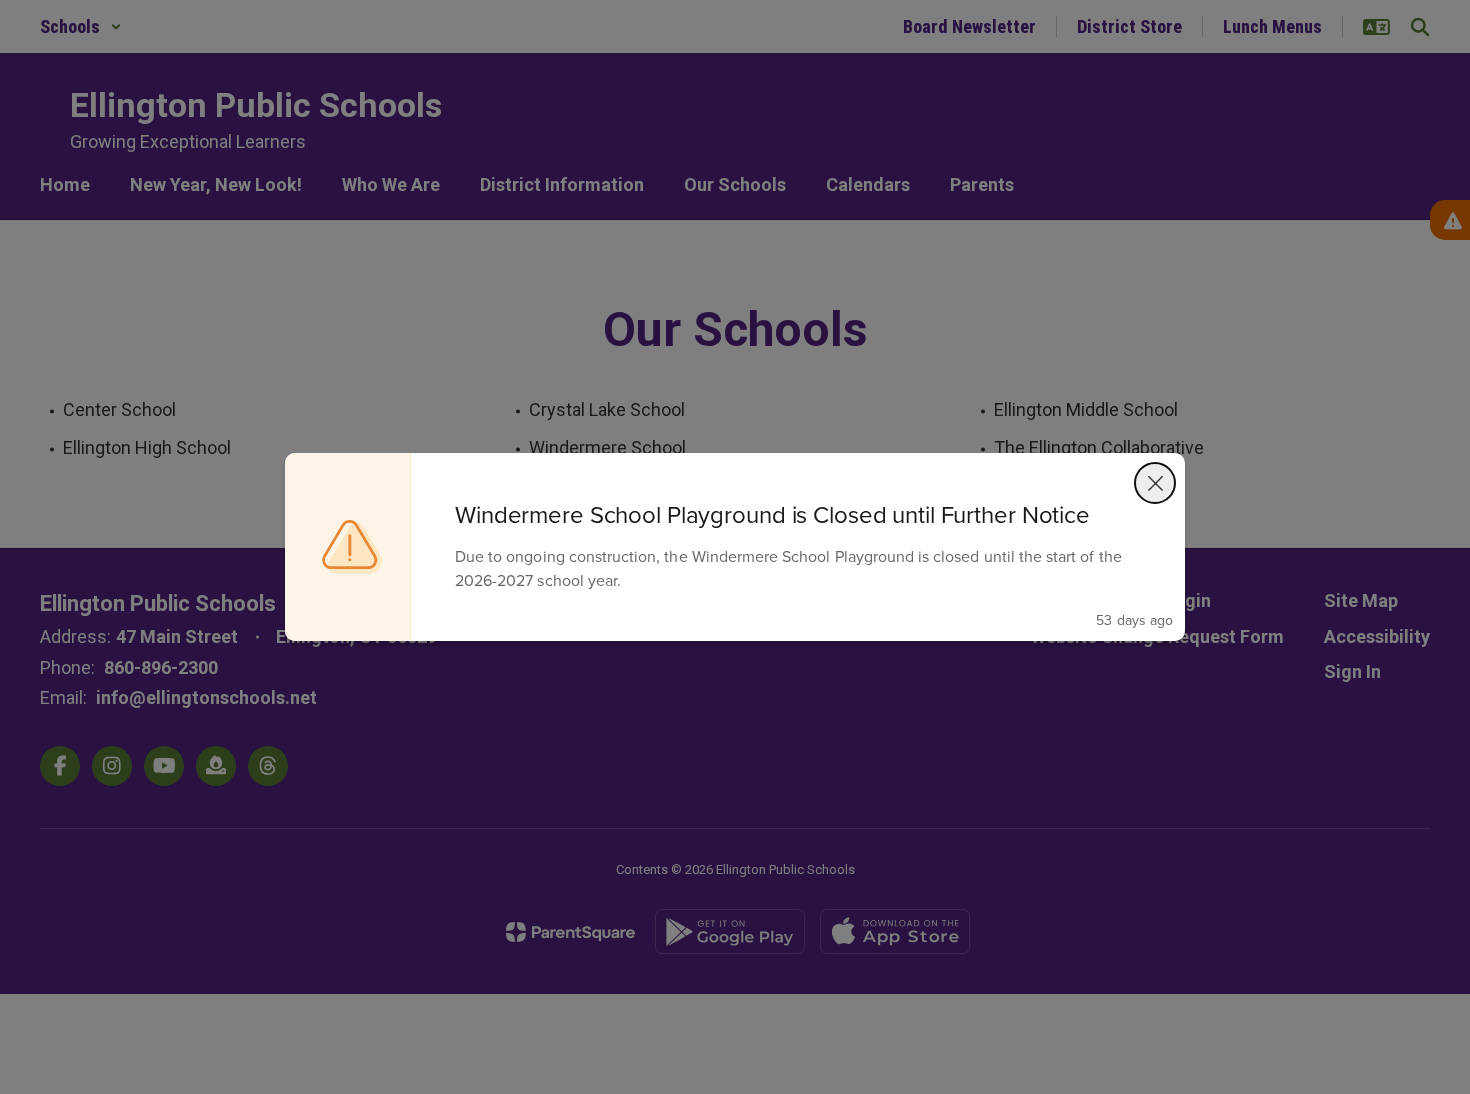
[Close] (1155, 483)
